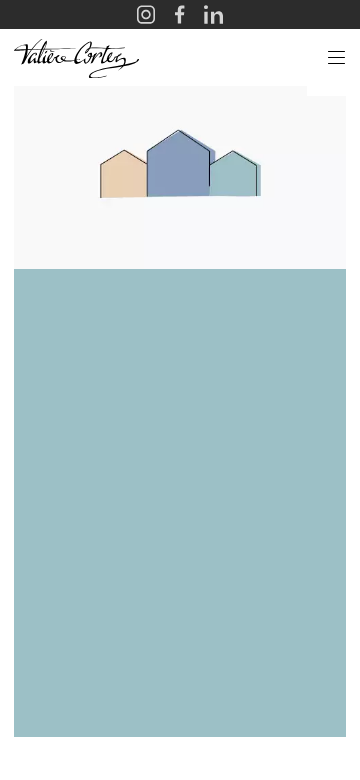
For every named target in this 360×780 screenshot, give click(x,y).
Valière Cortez (76, 58)
